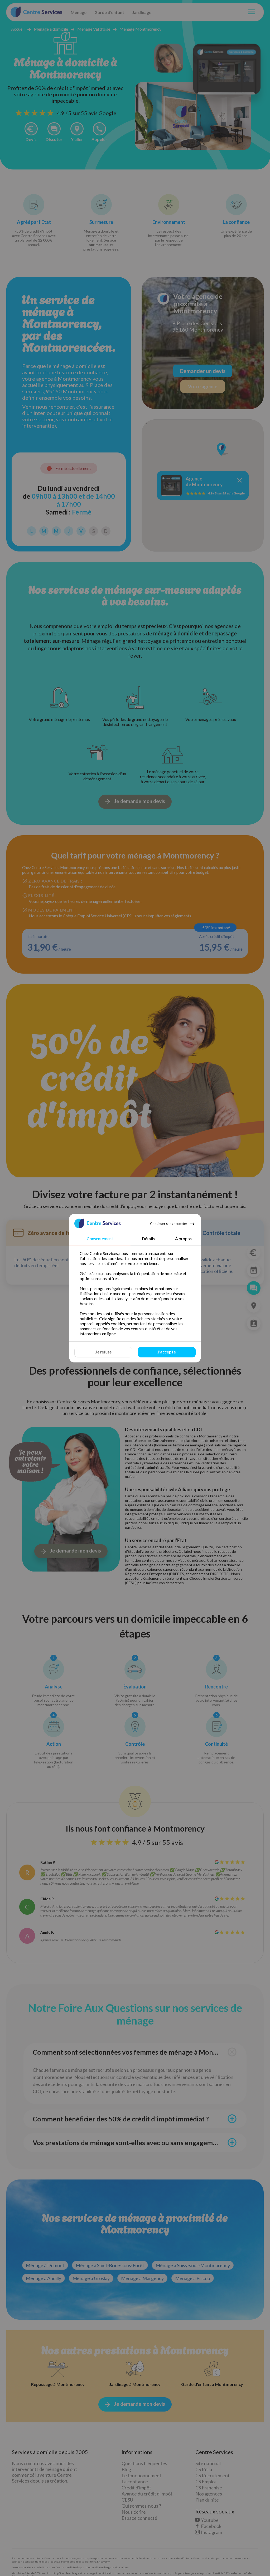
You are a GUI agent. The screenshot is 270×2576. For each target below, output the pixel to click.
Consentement (100, 1239)
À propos (183, 1239)
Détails (148, 1239)
